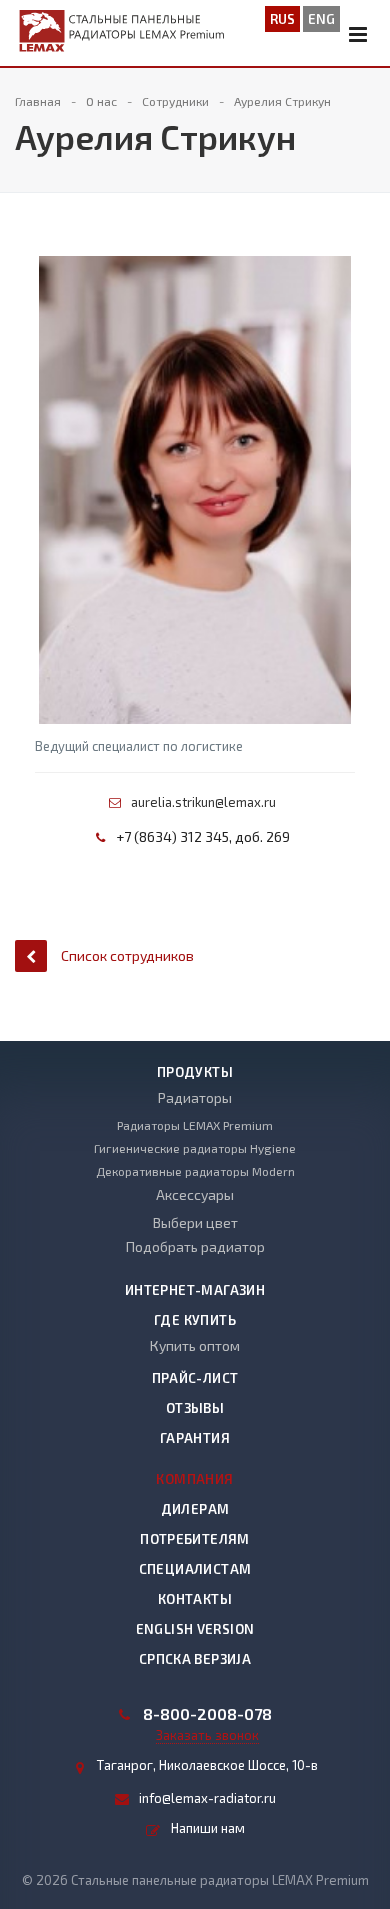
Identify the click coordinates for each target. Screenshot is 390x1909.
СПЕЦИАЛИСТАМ (195, 1569)
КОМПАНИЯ (194, 1479)
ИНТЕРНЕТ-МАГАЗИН (195, 1290)
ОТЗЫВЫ (195, 1408)
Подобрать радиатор (195, 1246)
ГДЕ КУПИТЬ (195, 1320)
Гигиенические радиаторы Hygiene (195, 1148)
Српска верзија (195, 1659)
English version (195, 1629)
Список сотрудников (127, 955)
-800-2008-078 (207, 1714)
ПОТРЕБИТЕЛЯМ (195, 1539)
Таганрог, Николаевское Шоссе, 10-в (207, 1765)
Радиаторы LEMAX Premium (195, 1125)
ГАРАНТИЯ (195, 1438)
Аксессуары (195, 1194)
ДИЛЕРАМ (195, 1509)
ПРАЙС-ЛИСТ (195, 1378)
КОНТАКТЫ (195, 1599)
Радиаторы (195, 1097)
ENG (321, 19)
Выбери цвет (195, 1222)
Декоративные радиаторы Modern (195, 1171)
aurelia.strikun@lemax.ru (203, 802)
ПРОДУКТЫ (195, 1072)
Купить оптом (195, 1345)
